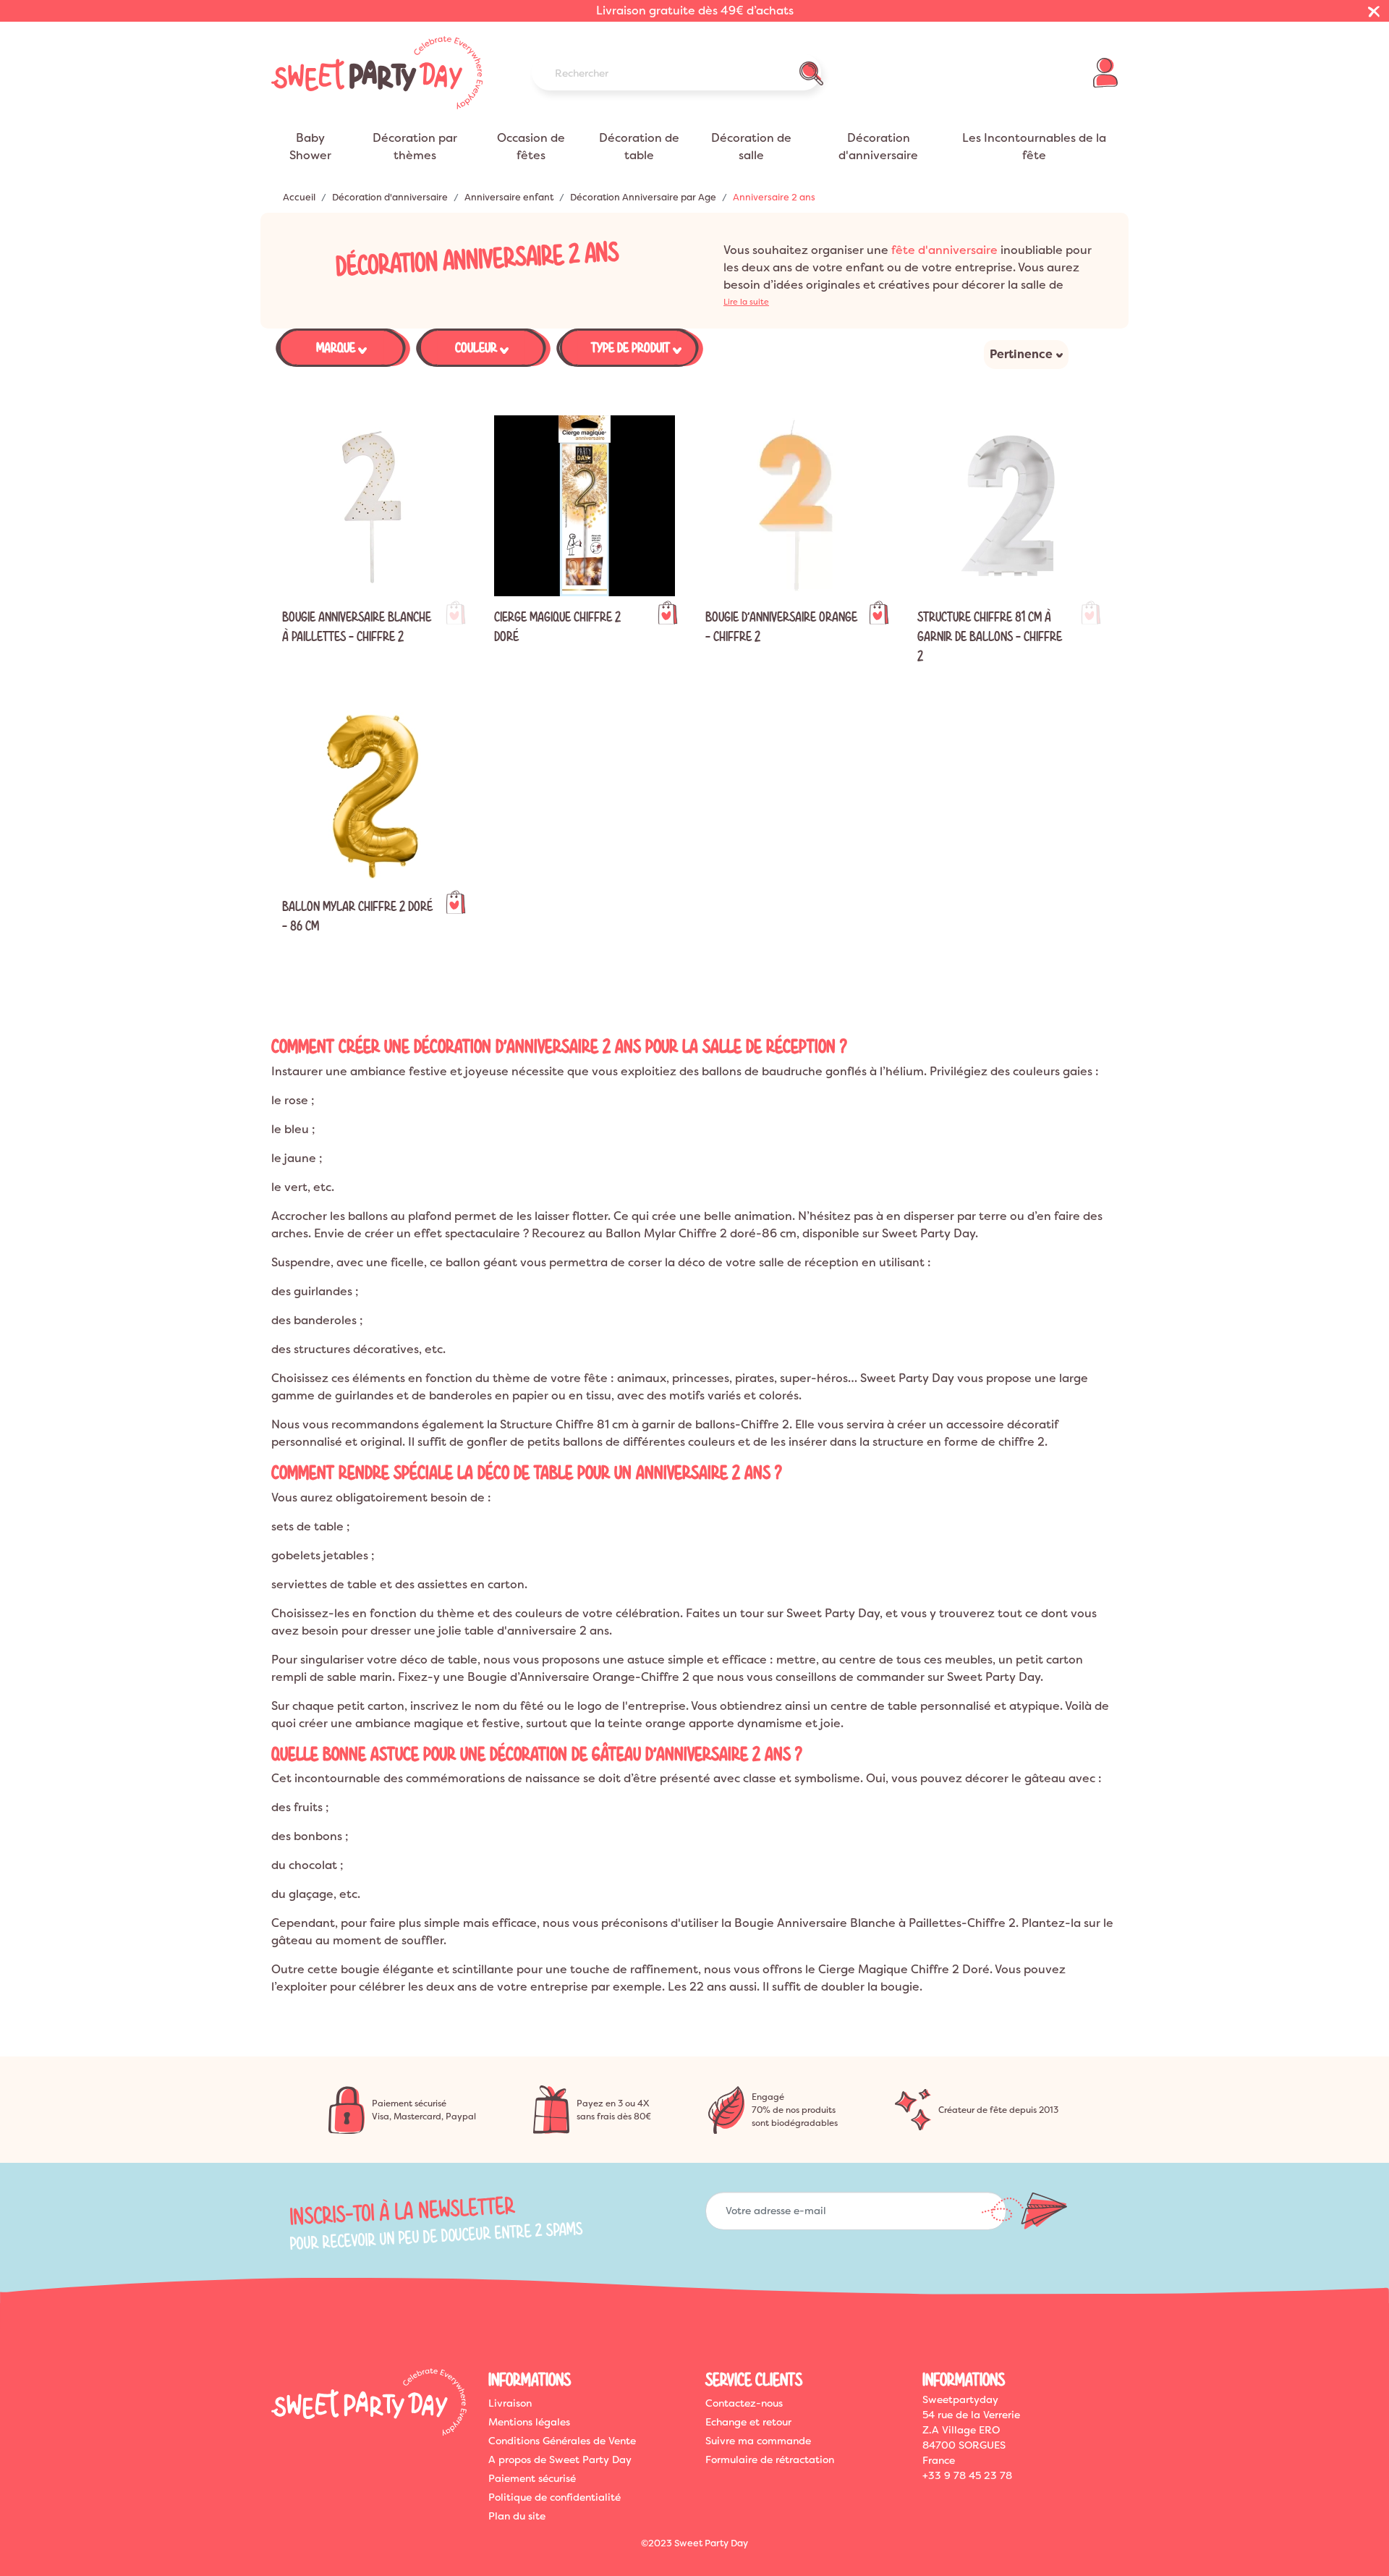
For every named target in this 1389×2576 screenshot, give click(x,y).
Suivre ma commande (758, 2441)
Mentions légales (529, 2422)
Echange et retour (748, 2422)
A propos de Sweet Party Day (560, 2460)
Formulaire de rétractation (770, 2460)
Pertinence (1021, 354)
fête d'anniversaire (944, 250)
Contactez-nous (744, 2403)
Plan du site (517, 2516)
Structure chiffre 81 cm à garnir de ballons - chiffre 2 (990, 636)
